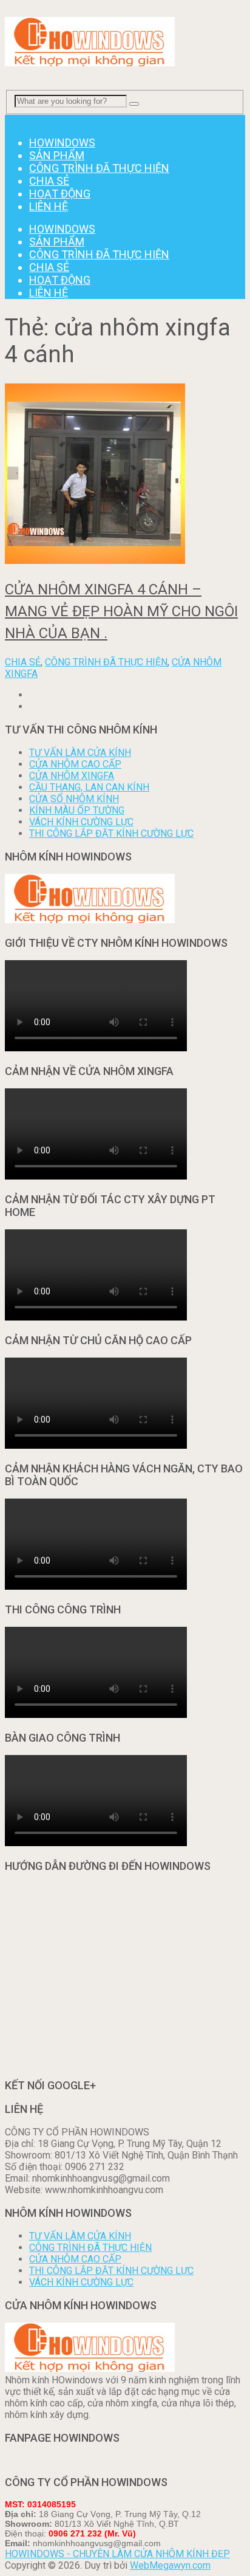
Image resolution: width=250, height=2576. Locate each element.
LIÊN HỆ (49, 206)
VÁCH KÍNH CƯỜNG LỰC (81, 822)
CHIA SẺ (49, 181)
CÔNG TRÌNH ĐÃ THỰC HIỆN (99, 168)
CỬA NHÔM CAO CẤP (75, 764)
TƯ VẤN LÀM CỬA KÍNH (80, 753)
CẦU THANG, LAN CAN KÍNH (89, 787)
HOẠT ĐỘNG (60, 194)
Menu (17, 121)
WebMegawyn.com (170, 2565)
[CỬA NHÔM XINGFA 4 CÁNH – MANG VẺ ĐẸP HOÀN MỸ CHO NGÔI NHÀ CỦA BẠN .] (125, 475)
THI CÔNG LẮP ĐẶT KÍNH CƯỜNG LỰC (111, 833)
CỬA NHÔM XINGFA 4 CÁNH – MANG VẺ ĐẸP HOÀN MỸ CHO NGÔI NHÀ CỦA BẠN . (121, 611)
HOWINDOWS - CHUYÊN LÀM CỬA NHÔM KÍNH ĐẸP (117, 2554)
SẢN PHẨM (57, 155)
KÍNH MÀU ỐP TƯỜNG (77, 810)
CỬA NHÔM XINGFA (72, 776)
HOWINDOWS (62, 143)
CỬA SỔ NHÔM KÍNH (74, 799)
